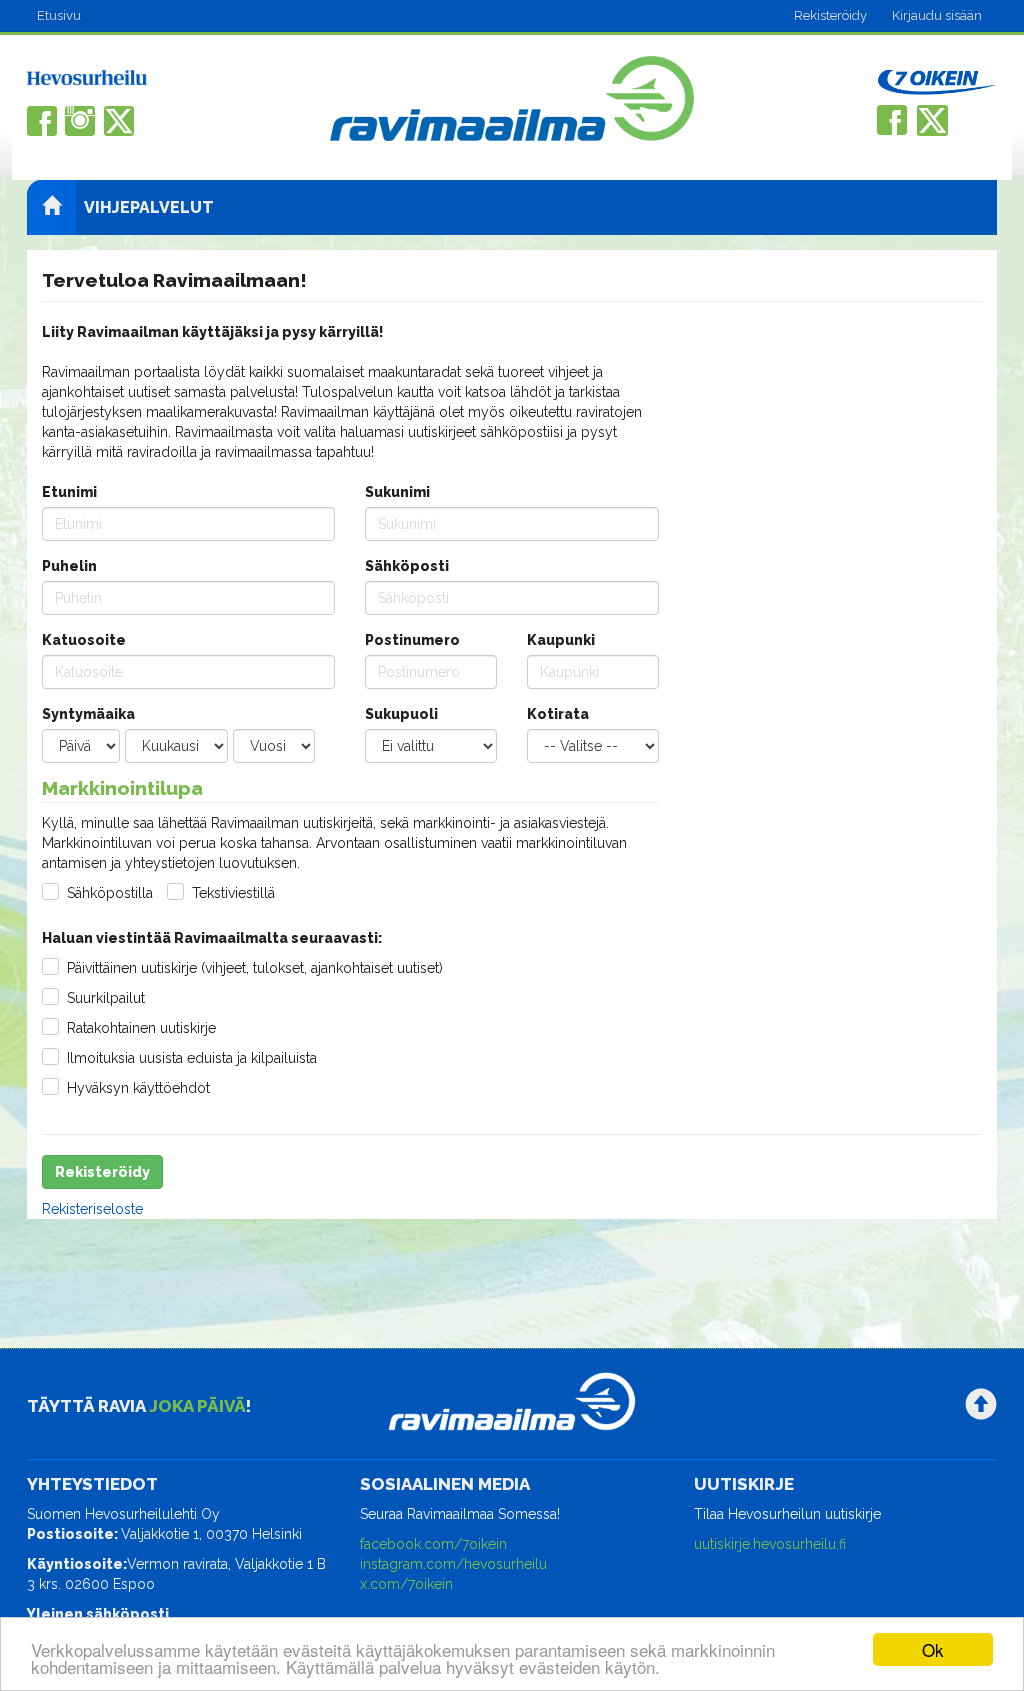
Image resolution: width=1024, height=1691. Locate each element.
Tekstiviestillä (233, 893)
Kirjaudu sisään (937, 15)
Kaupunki (561, 640)
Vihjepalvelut (149, 207)
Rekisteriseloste (92, 1209)
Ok (933, 1649)
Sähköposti (407, 566)
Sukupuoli (401, 714)
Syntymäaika (88, 714)
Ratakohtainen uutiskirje (141, 1028)
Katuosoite (84, 640)
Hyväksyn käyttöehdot (138, 1088)
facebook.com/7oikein (433, 1544)
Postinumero (412, 640)
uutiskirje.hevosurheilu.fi (770, 1544)
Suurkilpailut (106, 998)
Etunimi (69, 492)
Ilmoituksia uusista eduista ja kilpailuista (192, 1058)
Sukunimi (397, 492)
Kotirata (558, 714)
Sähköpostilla (110, 893)
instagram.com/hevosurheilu (453, 1564)
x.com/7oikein (406, 1584)
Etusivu (59, 15)
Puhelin (69, 566)
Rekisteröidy (830, 15)
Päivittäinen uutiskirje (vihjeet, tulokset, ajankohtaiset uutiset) (255, 968)
